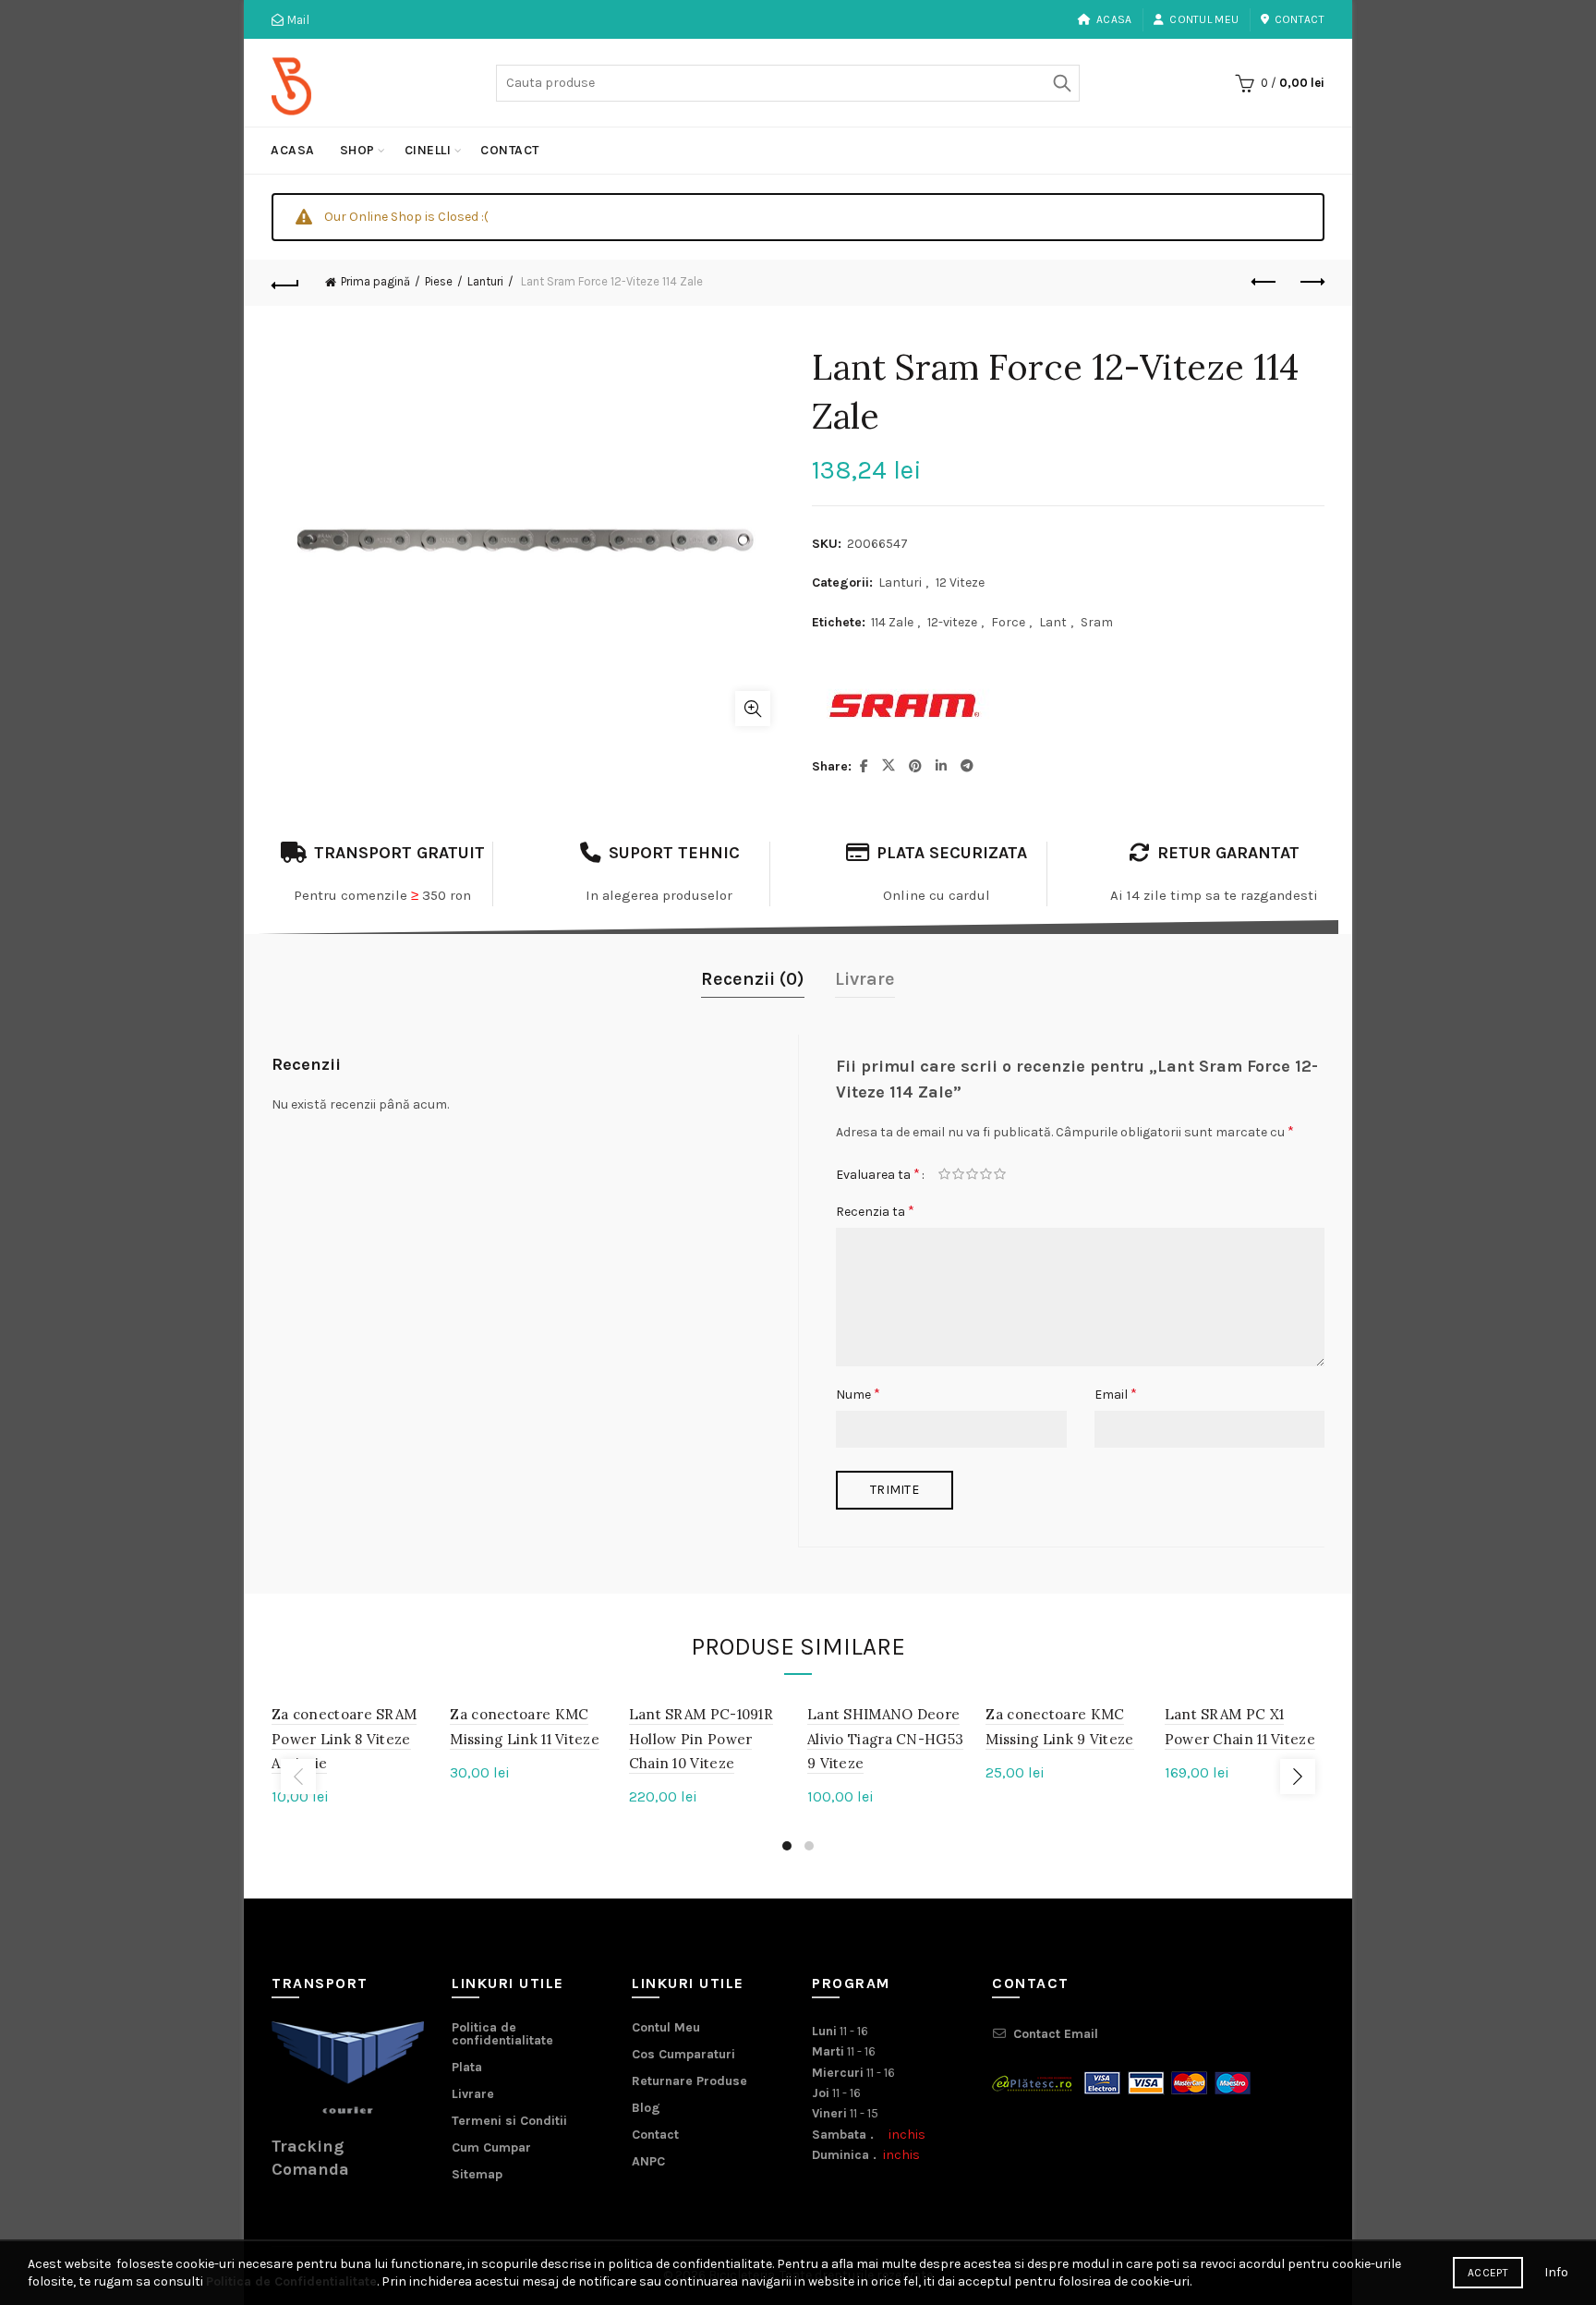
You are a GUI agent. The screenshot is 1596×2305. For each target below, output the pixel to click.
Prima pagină (375, 281)
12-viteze (952, 622)
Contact (1300, 19)
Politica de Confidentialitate (291, 2281)
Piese (439, 281)
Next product (1311, 283)
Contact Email (1056, 2034)
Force (1008, 622)
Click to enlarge (753, 709)
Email (1116, 1394)
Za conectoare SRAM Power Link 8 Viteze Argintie (344, 1739)
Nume (858, 1394)
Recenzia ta (875, 1211)
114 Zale (892, 622)
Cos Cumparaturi (683, 2054)
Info (1556, 2272)
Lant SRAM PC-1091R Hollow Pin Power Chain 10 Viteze (701, 1739)
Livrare (473, 2094)
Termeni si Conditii (509, 2121)
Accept (1488, 2273)
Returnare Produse (689, 2081)
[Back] (285, 283)
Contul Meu (1204, 19)
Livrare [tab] (865, 979)
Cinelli (428, 150)
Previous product (1264, 283)
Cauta (1061, 83)
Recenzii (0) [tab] (753, 979)
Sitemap (477, 2174)
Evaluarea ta (878, 1174)
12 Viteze (960, 582)
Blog (646, 2108)
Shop (357, 150)
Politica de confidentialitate (502, 2034)
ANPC (648, 2161)
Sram (1097, 622)
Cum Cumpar (491, 2147)
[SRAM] (904, 706)
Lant (1053, 622)
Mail (296, 20)
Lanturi (485, 281)
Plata (467, 2067)
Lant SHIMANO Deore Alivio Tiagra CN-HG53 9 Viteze (885, 1739)
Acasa (1114, 19)
